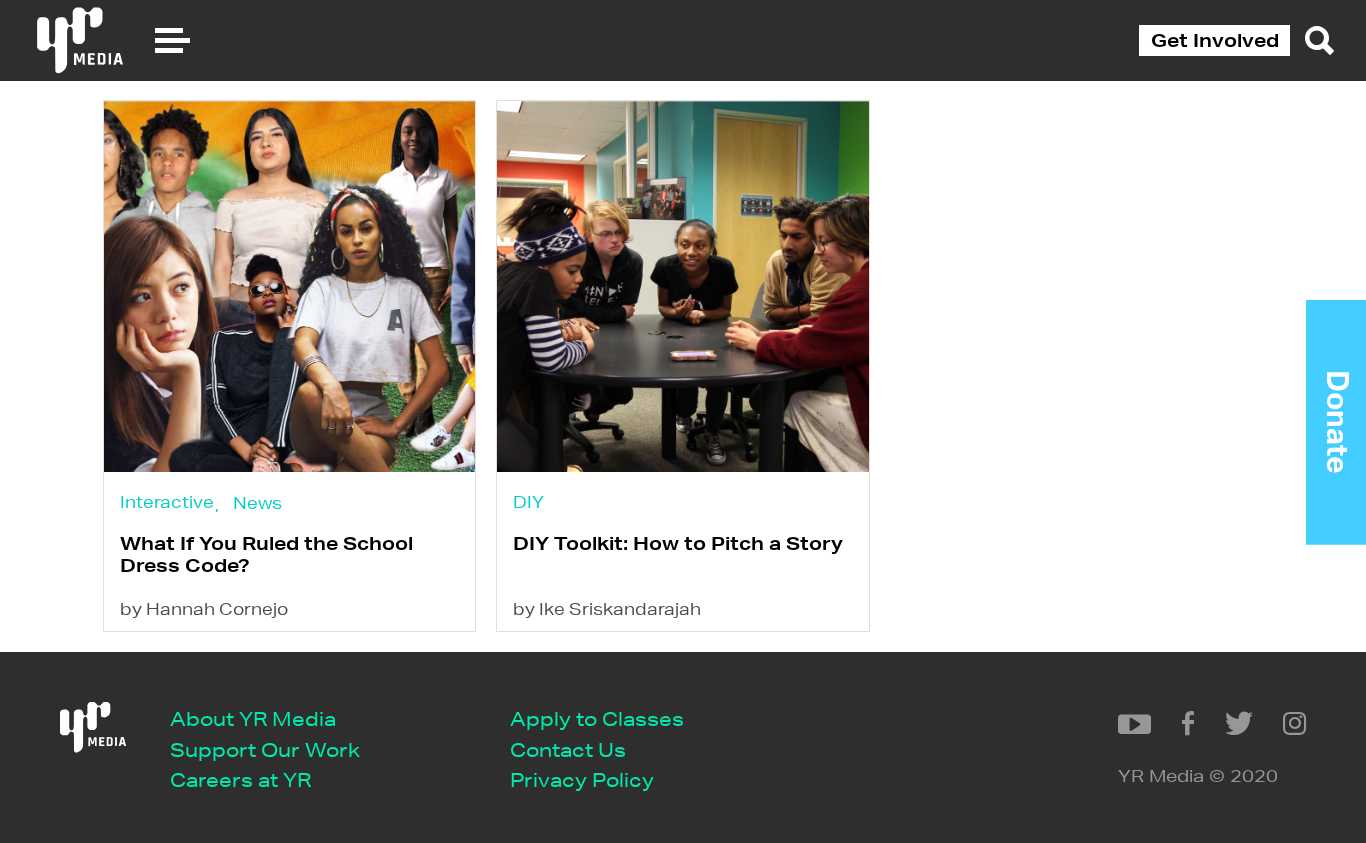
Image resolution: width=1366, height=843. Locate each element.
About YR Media (253, 718)
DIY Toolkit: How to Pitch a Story (678, 543)
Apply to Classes (597, 718)
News (257, 502)
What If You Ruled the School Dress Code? (266, 553)
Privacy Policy (582, 779)
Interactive (167, 501)
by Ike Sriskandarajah (607, 608)
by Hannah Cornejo (204, 608)
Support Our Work (265, 749)
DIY (528, 501)
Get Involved (1215, 40)
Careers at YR (240, 779)
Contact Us (568, 749)
